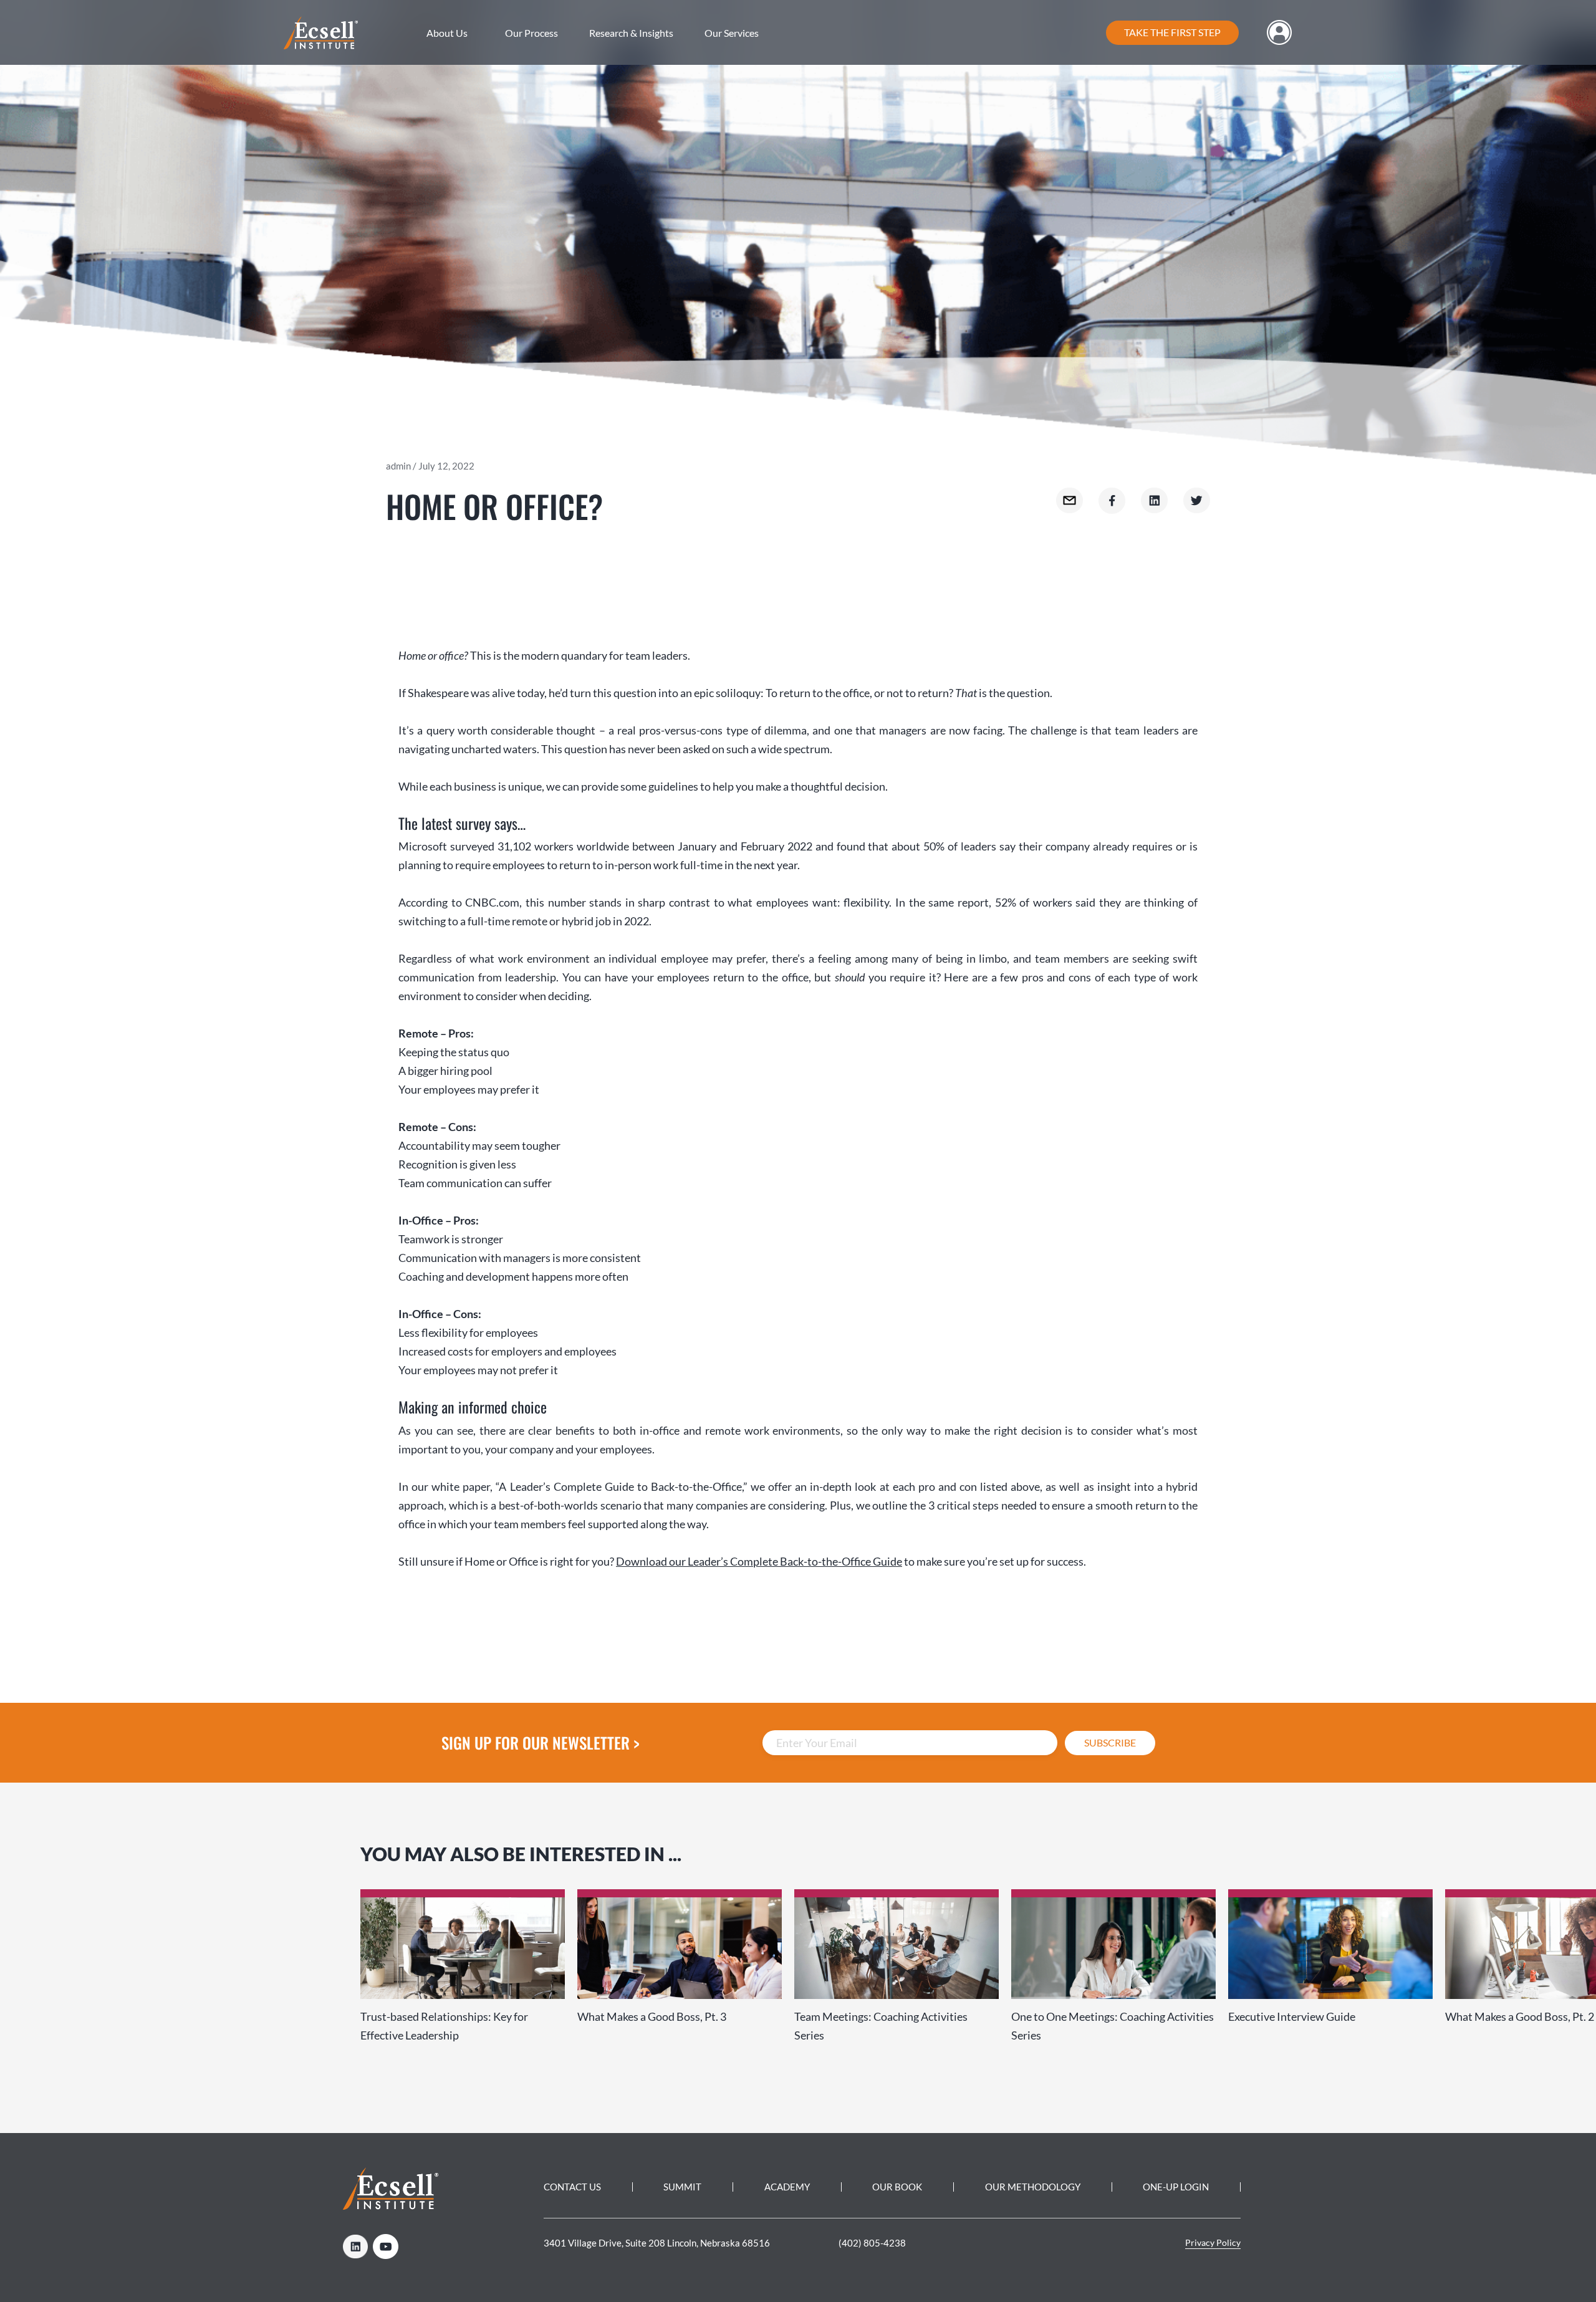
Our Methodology (1033, 2187)
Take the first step (1172, 32)
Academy (787, 2187)
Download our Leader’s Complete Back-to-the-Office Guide (759, 1561)
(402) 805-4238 (872, 2243)
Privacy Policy (1213, 2242)
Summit (682, 2187)
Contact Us (572, 2187)
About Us (447, 33)
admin (398, 466)
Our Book (897, 2187)
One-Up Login (1176, 2187)
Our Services (732, 33)
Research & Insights (631, 33)
